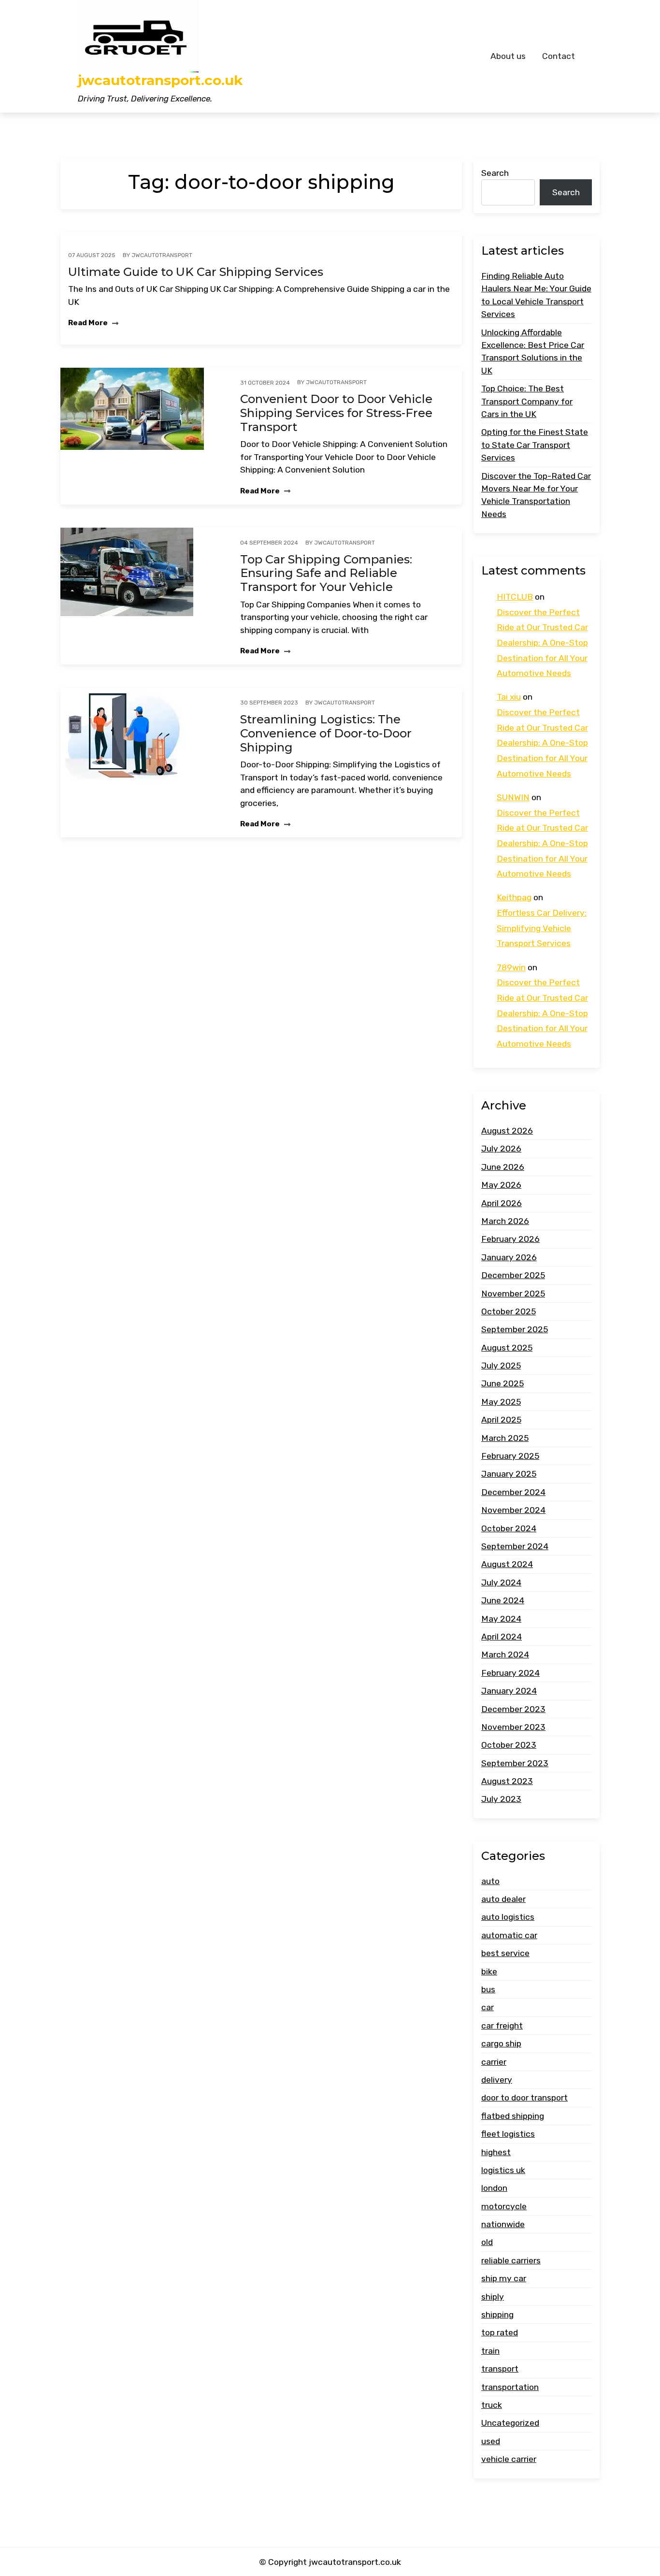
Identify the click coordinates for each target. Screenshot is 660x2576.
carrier (494, 2062)
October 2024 (509, 1528)
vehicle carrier (509, 2459)
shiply (493, 2297)
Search (495, 173)
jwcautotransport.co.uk (160, 80)
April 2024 (502, 1637)
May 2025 (501, 1402)
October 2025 (509, 1311)
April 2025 (501, 1420)
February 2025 (510, 1456)
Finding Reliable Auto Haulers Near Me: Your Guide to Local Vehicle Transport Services (536, 295)
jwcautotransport (162, 255)
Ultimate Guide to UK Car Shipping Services (196, 272)
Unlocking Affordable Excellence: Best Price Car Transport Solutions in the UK (533, 352)
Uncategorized (510, 2423)
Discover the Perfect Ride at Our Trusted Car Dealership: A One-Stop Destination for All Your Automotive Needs (542, 643)
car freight (502, 2026)
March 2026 (505, 1221)
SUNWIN (513, 797)
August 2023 (507, 1781)
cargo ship (501, 2044)
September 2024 (515, 1546)
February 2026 (510, 1239)
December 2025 (513, 1275)
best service (505, 1953)
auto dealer (503, 1899)
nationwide (503, 2224)
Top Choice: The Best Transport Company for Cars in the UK (527, 401)
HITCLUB (515, 597)
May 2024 (501, 1619)
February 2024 (510, 1673)
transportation (510, 2387)
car (488, 2007)
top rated (500, 2333)
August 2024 (507, 1564)
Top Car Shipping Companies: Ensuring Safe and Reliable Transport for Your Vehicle (326, 574)
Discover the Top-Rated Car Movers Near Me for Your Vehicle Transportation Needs (536, 495)
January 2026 (509, 1257)
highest (496, 2152)
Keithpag (514, 898)
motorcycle (504, 2206)
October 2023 (509, 1745)
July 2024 (501, 1583)
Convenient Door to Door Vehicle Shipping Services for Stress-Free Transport (336, 413)
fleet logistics (508, 2134)
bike (489, 1972)
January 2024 (509, 1691)
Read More (89, 323)
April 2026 (502, 1203)
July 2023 (501, 1799)
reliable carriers (511, 2260)
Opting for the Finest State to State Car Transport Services (535, 445)
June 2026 (503, 1167)
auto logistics (508, 1917)
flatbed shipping (513, 2116)
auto (490, 1881)
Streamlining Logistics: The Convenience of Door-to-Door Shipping (326, 734)
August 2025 (507, 1348)
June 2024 (503, 1600)
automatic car (509, 1935)
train (490, 2351)
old (487, 2243)
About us (508, 56)
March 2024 (505, 1655)
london (494, 2188)
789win (511, 967)
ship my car (504, 2278)
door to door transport (524, 2098)
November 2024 (513, 1510)
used (491, 2441)
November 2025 (513, 1294)
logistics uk (503, 2170)
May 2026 (501, 1185)
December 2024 (513, 1492)
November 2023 (513, 1727)
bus (488, 1989)
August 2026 (507, 1131)
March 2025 (505, 1438)
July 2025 (501, 1366)
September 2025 (515, 1329)
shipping (497, 2315)
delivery (497, 2080)
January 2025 (509, 1474)
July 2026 (501, 1149)
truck (492, 2405)
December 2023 (513, 1709)
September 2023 (515, 1763)
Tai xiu (509, 697)
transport (500, 2369)
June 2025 (502, 1384)
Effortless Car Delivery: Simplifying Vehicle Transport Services (542, 928)
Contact (559, 56)
